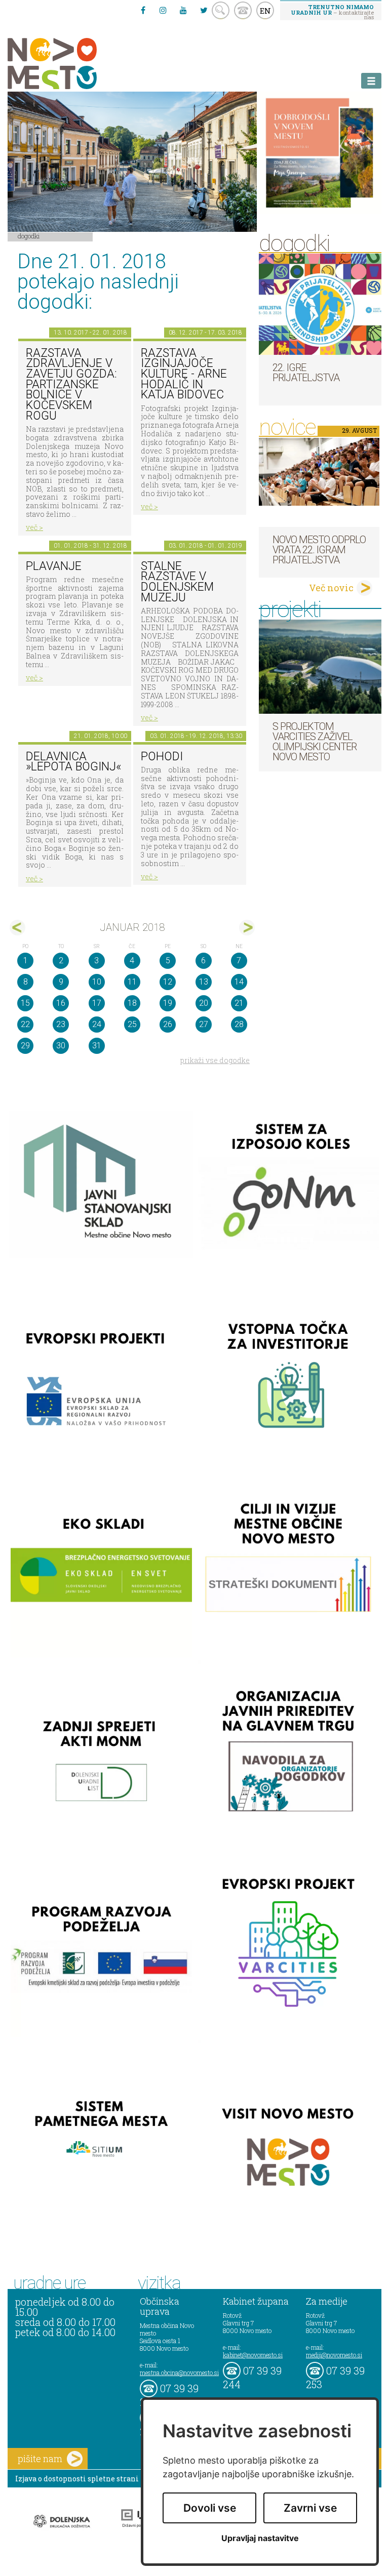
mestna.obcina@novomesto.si (179, 2373)
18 (132, 1003)
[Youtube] (183, 10)
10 (97, 982)
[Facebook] (143, 10)
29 (25, 1046)
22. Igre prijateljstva (306, 373)
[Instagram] (163, 10)
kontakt (243, 10)
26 (168, 1024)
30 (61, 1046)
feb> (247, 928)
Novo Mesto (76, 64)
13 (204, 982)
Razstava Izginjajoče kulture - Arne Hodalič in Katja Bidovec (184, 374)
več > (34, 527)
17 (97, 1003)
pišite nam (40, 2459)
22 (25, 1024)
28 (239, 1024)
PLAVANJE (54, 566)
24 (97, 1024)
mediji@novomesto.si (334, 2355)
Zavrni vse (310, 2508)
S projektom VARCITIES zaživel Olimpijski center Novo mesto (315, 742)
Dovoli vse (210, 2508)
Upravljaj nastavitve (260, 2538)
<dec (17, 928)
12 (168, 982)
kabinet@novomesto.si (253, 2355)
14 (239, 982)
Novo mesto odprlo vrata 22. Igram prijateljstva (319, 550)
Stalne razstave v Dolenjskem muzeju (177, 582)
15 (25, 1003)
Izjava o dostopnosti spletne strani (77, 2479)
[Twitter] (204, 10)
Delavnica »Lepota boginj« (73, 762)
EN (265, 11)
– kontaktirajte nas (332, 12)
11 (132, 982)
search (221, 10)
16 (61, 1003)
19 (168, 1003)
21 (239, 1003)
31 (97, 1046)
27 (204, 1024)
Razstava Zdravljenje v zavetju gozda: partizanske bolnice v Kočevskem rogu (71, 384)
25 (132, 1024)
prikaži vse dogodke (215, 1060)
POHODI (162, 757)
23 (61, 1024)
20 (204, 1003)
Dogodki (29, 236)
